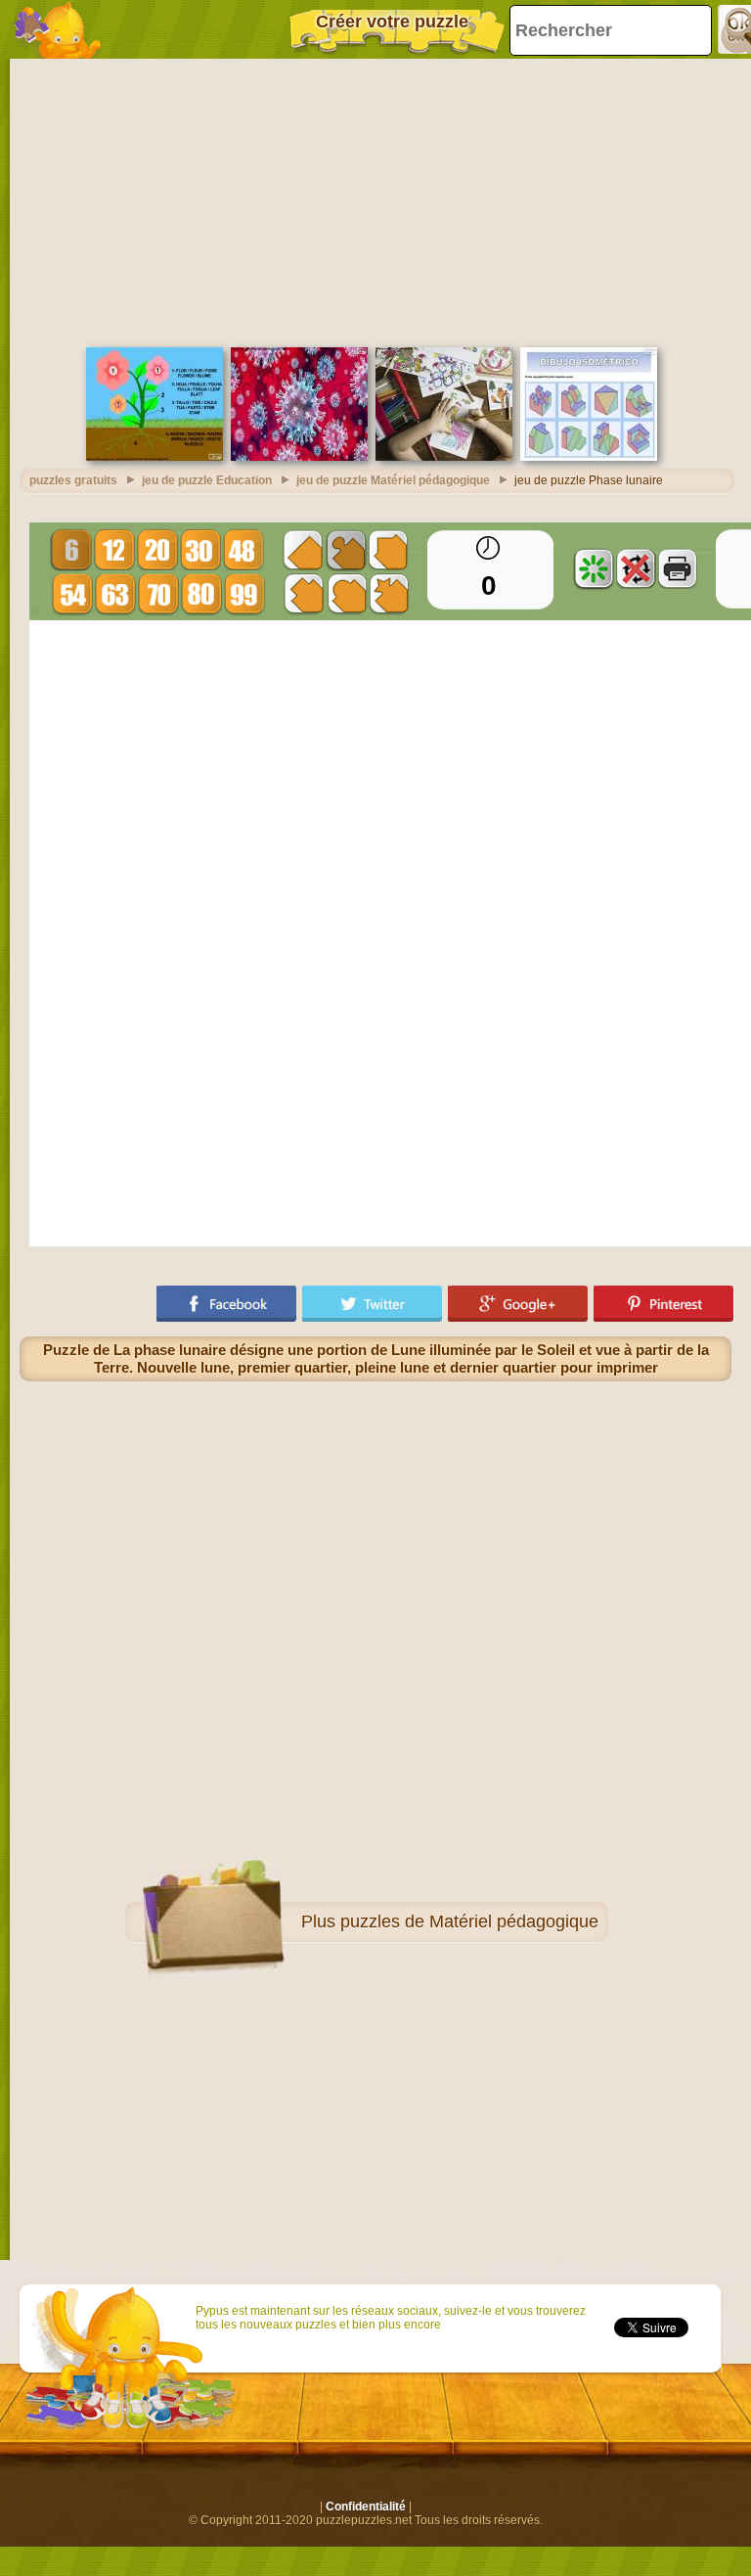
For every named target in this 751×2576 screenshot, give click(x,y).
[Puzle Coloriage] (444, 457)
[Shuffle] (594, 568)
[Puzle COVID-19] (299, 457)
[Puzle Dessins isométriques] (589, 457)
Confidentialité (366, 2507)
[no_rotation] (636, 568)
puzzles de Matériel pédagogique (469, 1921)
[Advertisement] (375, 201)
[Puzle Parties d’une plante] (155, 457)
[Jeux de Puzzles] (59, 29)
